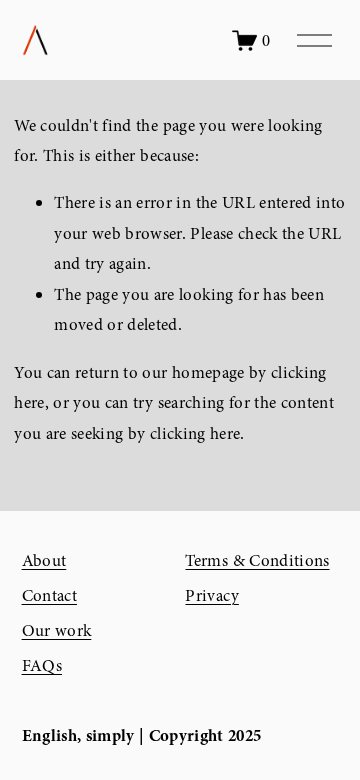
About (44, 560)
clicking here (195, 433)
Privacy (211, 595)
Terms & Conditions (257, 560)
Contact (49, 595)
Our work (57, 630)
